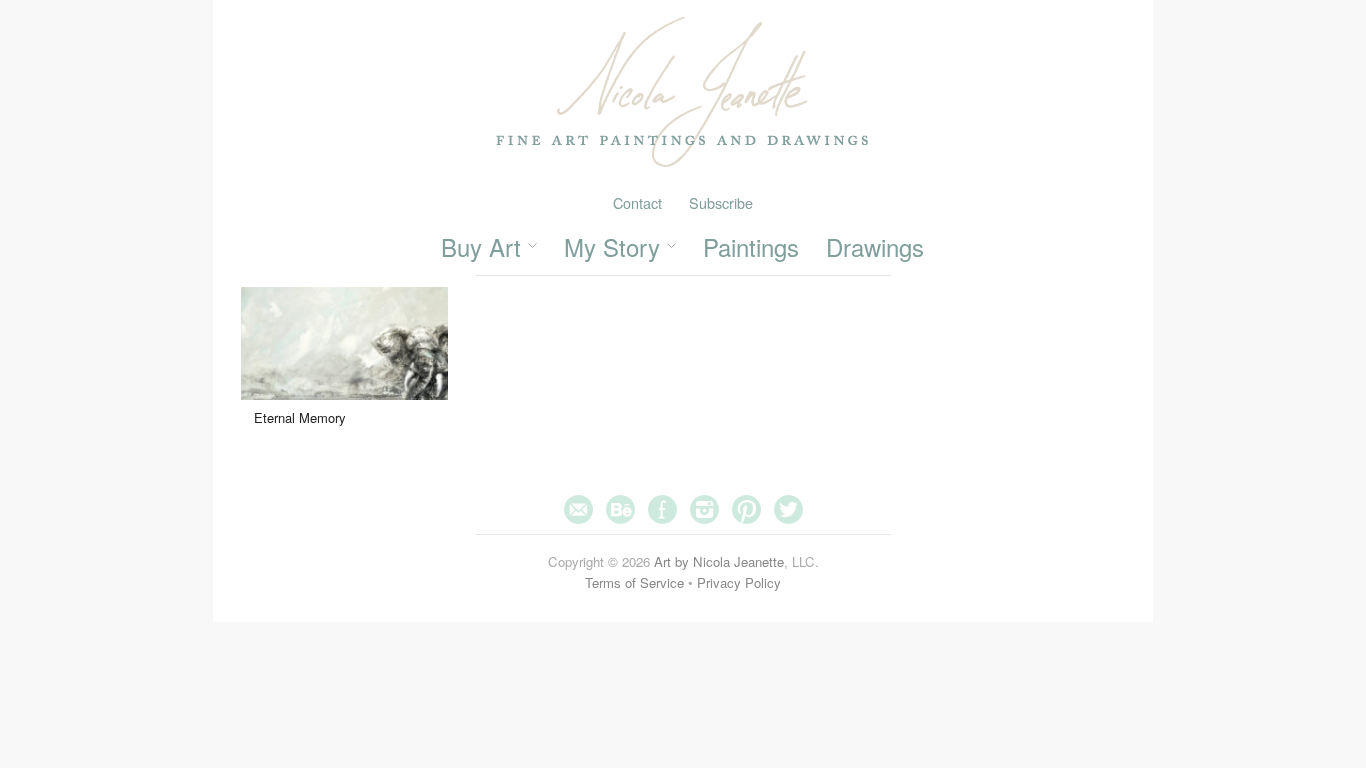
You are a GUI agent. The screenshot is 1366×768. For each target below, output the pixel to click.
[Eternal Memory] (344, 355)
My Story (612, 247)
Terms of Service (634, 582)
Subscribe (721, 202)
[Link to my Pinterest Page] (746, 508)
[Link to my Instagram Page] (704, 508)
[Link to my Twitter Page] (788, 508)
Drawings (875, 247)
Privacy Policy (739, 582)
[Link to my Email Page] (578, 508)
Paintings (751, 247)
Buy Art (481, 247)
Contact (637, 202)
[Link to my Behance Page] (620, 508)
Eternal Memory (300, 417)
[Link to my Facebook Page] (662, 508)
